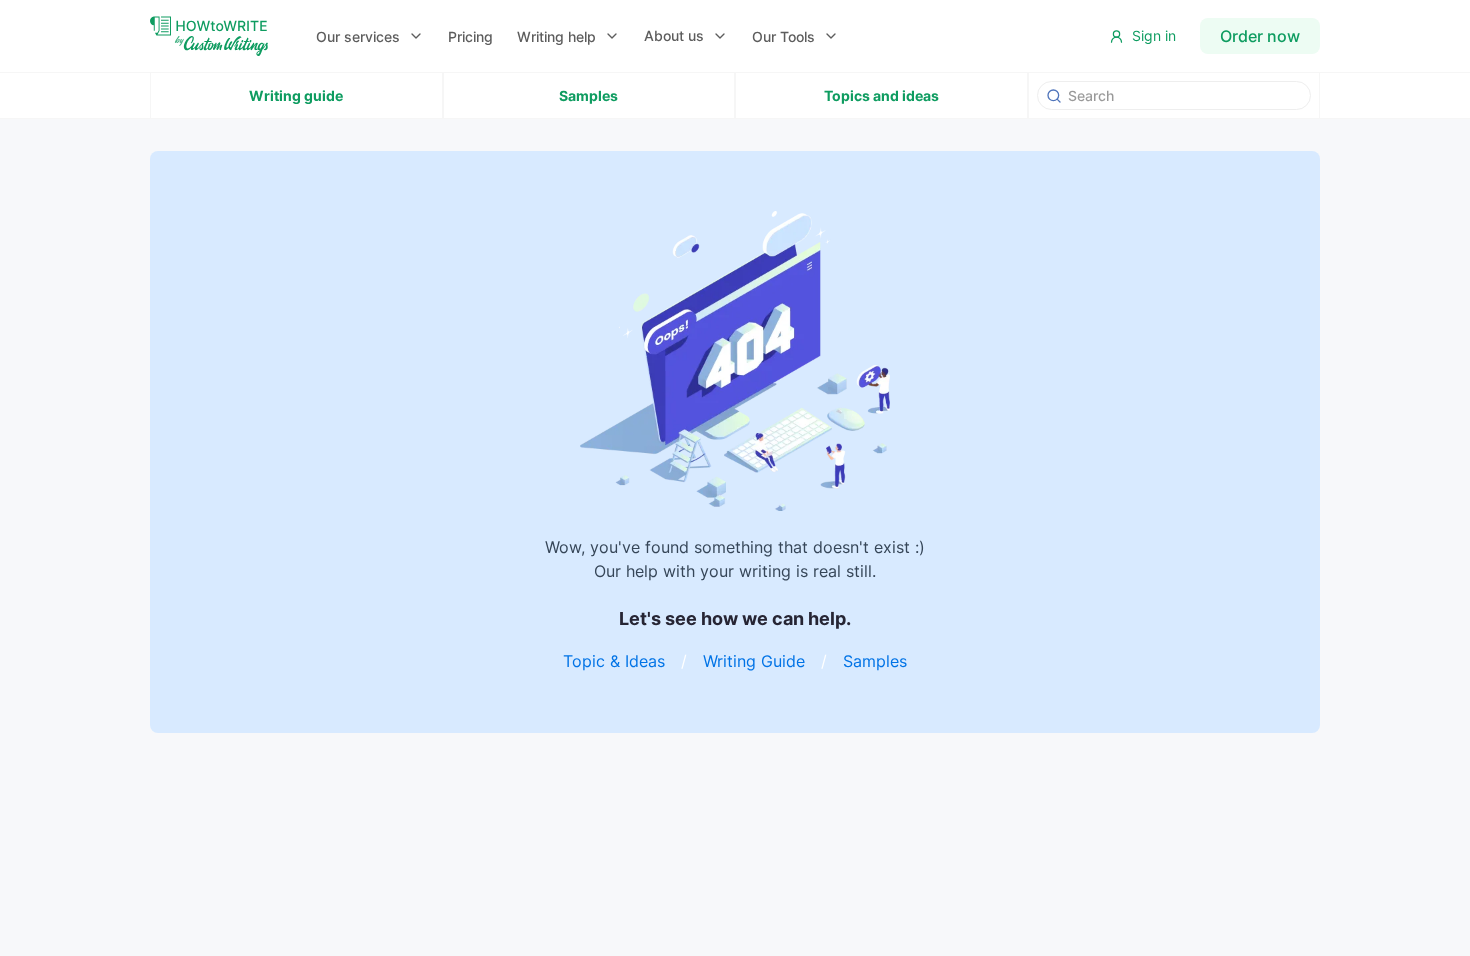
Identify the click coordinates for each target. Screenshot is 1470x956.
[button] (370, 36)
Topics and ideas (881, 95)
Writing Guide (754, 661)
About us (674, 35)
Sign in (1154, 35)
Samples (588, 95)
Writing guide (296, 95)
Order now (1260, 36)
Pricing (470, 36)
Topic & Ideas (614, 661)
